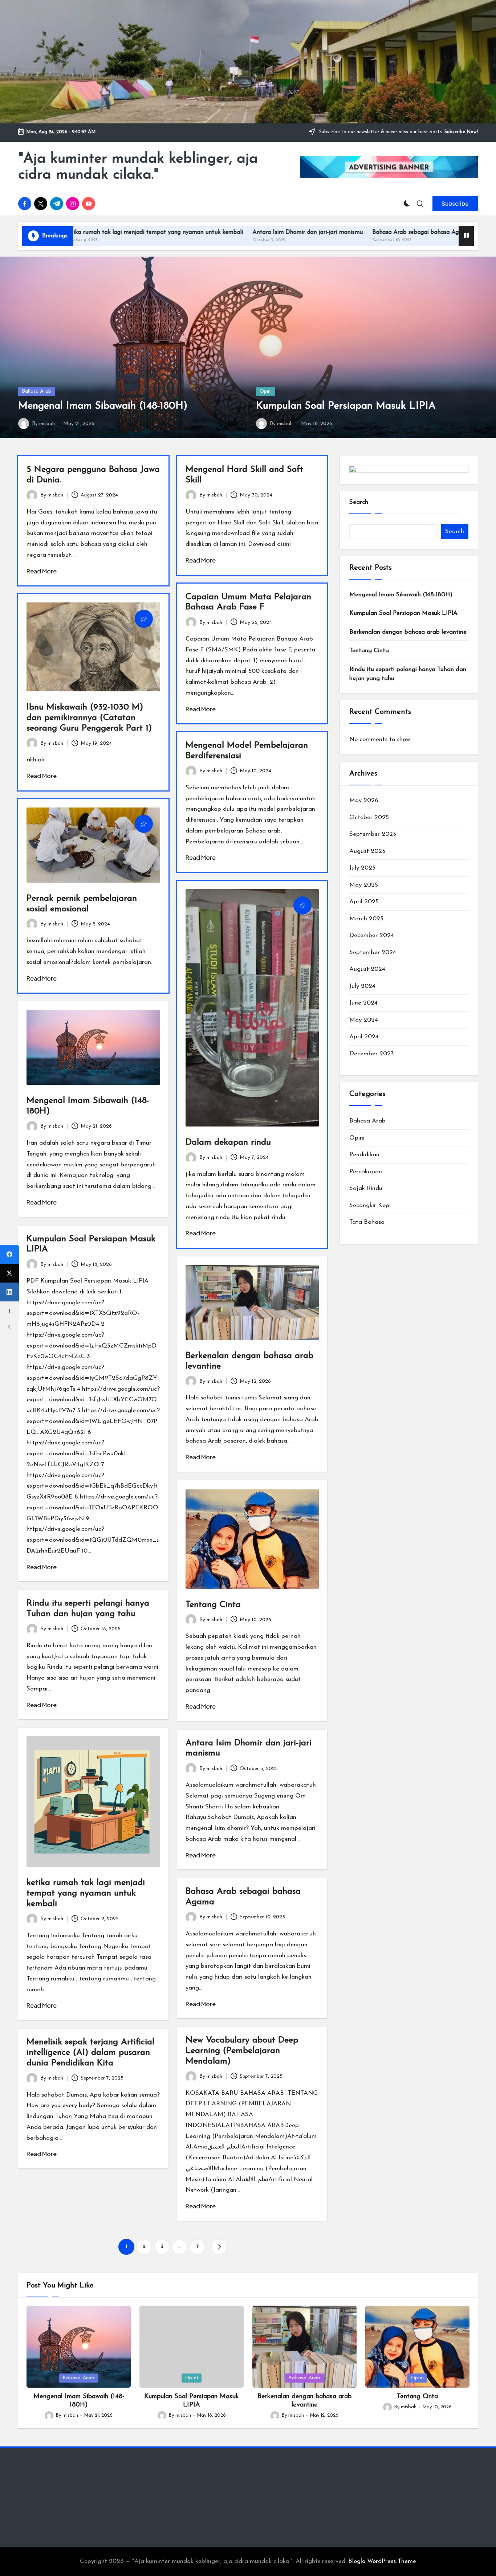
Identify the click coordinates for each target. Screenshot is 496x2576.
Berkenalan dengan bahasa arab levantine (408, 632)
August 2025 (367, 851)
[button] (455, 204)
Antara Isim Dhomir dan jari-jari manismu (191, 232)
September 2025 (373, 834)
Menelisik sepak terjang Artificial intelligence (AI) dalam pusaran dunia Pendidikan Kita (90, 2053)
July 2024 (362, 986)
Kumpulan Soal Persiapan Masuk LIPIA (346, 406)
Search (359, 502)
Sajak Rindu (366, 1188)
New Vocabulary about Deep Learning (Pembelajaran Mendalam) (242, 2051)
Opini (266, 391)
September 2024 (373, 952)
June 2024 (363, 1003)
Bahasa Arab (36, 391)
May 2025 (364, 885)
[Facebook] (9, 1254)
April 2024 (364, 1037)
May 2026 (364, 800)
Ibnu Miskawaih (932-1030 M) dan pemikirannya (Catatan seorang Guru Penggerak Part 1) (89, 718)
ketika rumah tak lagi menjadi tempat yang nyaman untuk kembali (86, 1893)
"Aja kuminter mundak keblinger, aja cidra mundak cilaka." (138, 167)
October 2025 (369, 817)
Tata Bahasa (367, 1222)
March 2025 (366, 919)
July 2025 (362, 868)
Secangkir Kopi (370, 1205)
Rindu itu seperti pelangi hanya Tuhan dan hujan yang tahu (408, 674)
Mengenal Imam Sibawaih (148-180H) (103, 406)
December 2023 (372, 1054)
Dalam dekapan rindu (228, 1142)
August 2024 (367, 969)
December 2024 (372, 935)
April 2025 (364, 902)
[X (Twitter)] (9, 1273)
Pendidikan (364, 1155)
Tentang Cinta (213, 1605)
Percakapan (366, 1172)
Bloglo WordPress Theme (382, 2561)
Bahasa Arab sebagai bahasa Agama (305, 232)
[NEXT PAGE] (219, 2247)
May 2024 (364, 1020)
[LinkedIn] (9, 1292)
